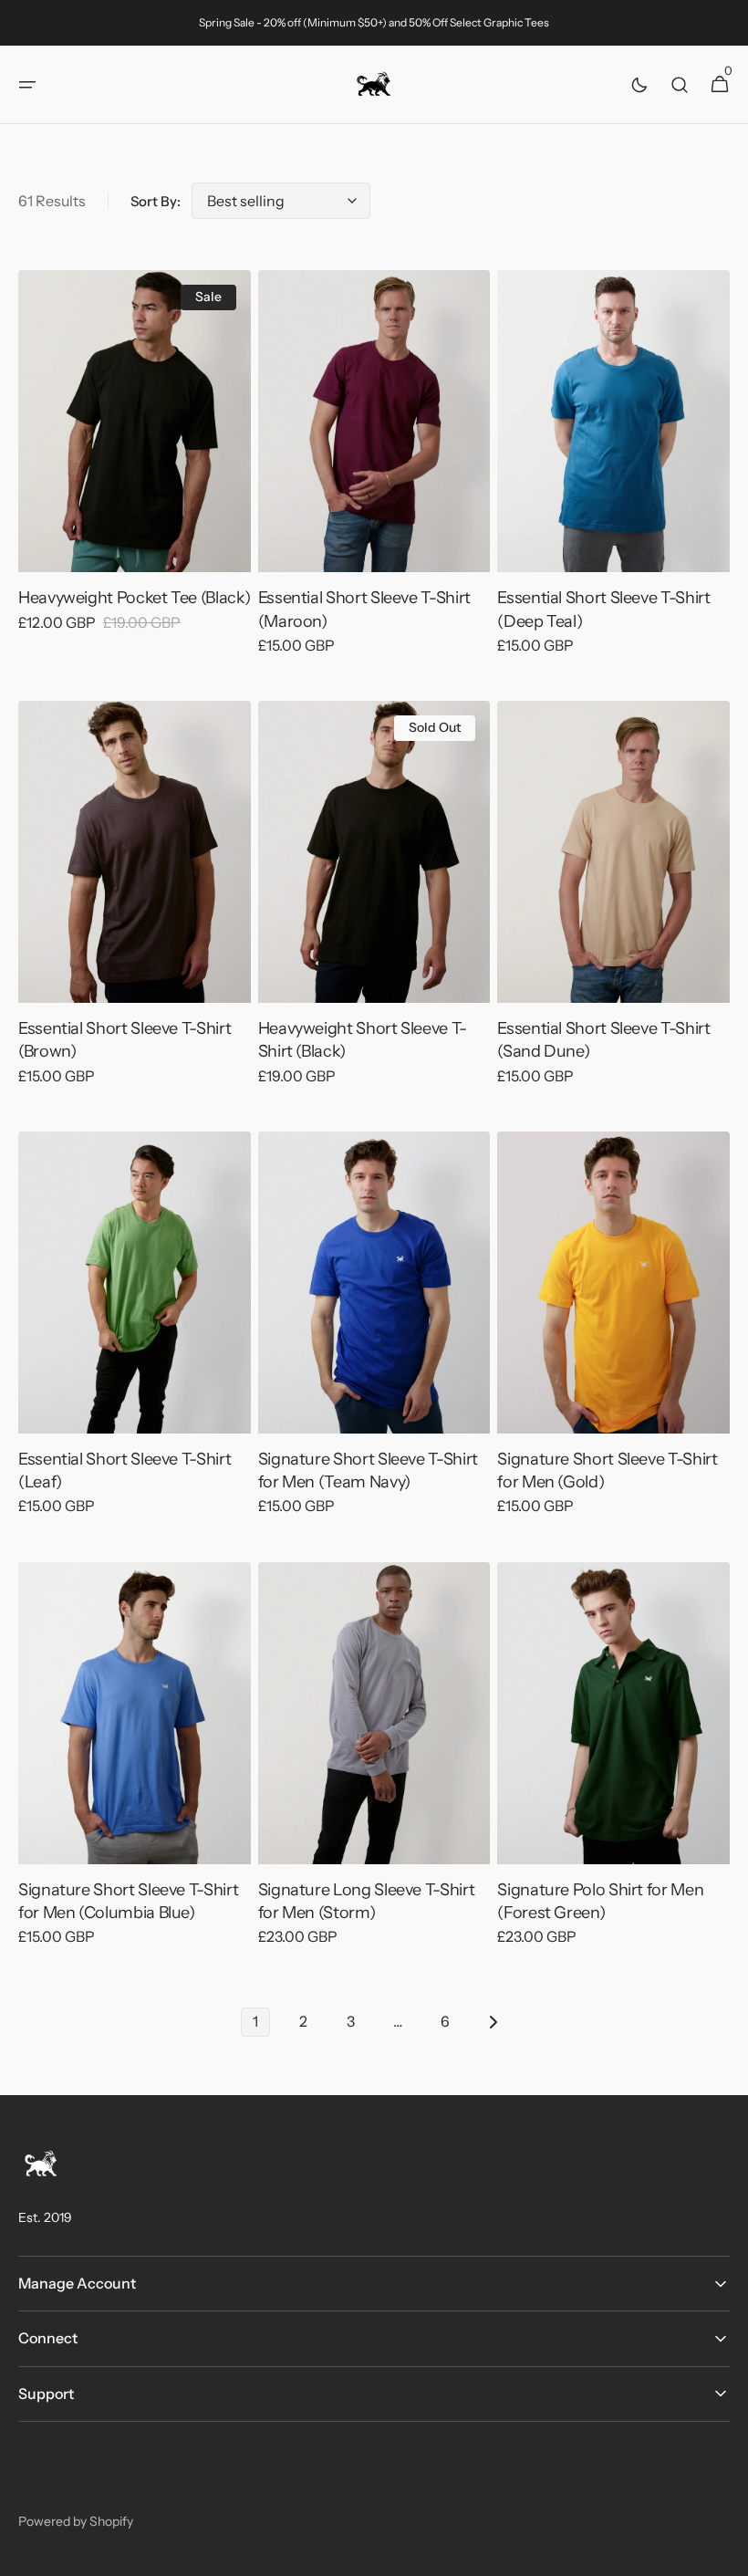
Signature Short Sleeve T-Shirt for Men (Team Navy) (368, 1471)
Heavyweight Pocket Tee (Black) (134, 598)
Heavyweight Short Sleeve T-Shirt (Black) (363, 1040)
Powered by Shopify (76, 2521)
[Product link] (135, 463)
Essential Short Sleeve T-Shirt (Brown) (125, 1040)
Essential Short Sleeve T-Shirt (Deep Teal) (603, 609)
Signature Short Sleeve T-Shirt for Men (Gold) (607, 1471)
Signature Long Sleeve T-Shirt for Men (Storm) (367, 1901)
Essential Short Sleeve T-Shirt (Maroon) (364, 609)
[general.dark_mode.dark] (639, 85)
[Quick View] (66, 525)
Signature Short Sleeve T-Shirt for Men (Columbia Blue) (128, 1901)
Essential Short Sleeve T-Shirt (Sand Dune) (603, 1040)
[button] (27, 85)
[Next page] (493, 2022)
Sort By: (156, 201)
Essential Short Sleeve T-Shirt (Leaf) (125, 1471)
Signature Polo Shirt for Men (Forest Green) (600, 1901)
